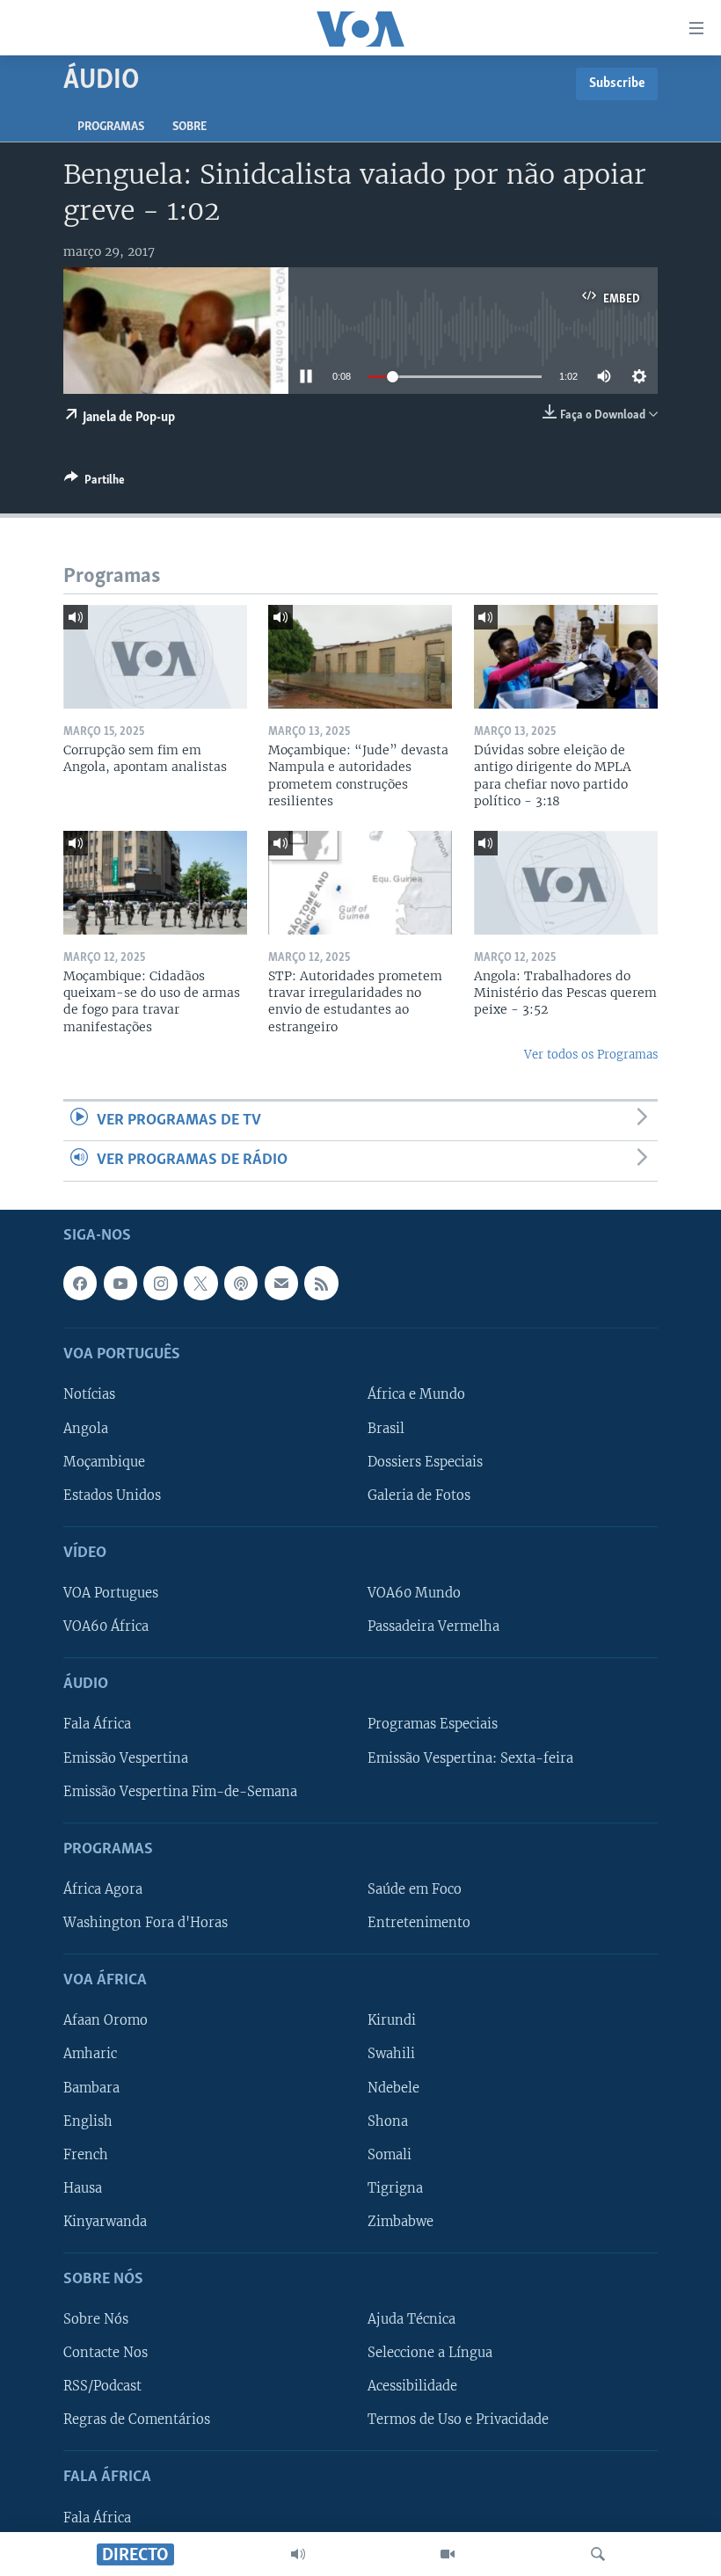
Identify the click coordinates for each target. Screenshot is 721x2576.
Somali (390, 2154)
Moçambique (104, 1461)
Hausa (83, 2187)
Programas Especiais (433, 1724)
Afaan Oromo (106, 2020)
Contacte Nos (106, 2353)
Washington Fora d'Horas (146, 1923)
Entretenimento (419, 1923)
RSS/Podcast (102, 2386)
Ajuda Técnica (411, 2319)
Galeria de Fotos (419, 1495)
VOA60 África (106, 1626)
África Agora (103, 1888)
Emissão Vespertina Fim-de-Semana (180, 1791)
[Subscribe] (281, 1283)
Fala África (97, 1724)
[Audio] (298, 2554)
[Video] (448, 2554)
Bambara (91, 2087)
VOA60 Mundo (414, 1593)
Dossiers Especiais (425, 1461)
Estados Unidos (112, 1495)
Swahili (391, 2054)
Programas (111, 127)
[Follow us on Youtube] (120, 1283)
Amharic (90, 2054)
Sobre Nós (96, 2319)
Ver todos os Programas (591, 1055)
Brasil (386, 1428)
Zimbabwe (401, 2221)
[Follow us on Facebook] (80, 1283)
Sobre (189, 127)
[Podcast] (241, 1283)
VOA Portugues (111, 1593)
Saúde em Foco (415, 1888)
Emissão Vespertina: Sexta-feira (470, 1757)
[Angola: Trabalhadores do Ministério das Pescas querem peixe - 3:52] (566, 883)
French (86, 2154)
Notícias (89, 1394)
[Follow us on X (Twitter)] (200, 1283)
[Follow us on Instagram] (160, 1283)
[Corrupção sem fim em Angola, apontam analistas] (155, 657)
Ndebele (393, 2087)
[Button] (95, 483)
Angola (86, 1428)
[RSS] (321, 1283)
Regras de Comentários (137, 2420)
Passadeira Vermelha (433, 1626)
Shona (388, 2121)
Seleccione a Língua (430, 2353)
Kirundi (392, 2020)
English (88, 2121)
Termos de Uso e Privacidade (458, 2420)
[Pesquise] (598, 2554)
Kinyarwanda (105, 2221)
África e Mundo (416, 1394)
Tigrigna (395, 2187)
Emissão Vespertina (126, 1757)
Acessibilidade (412, 2386)
